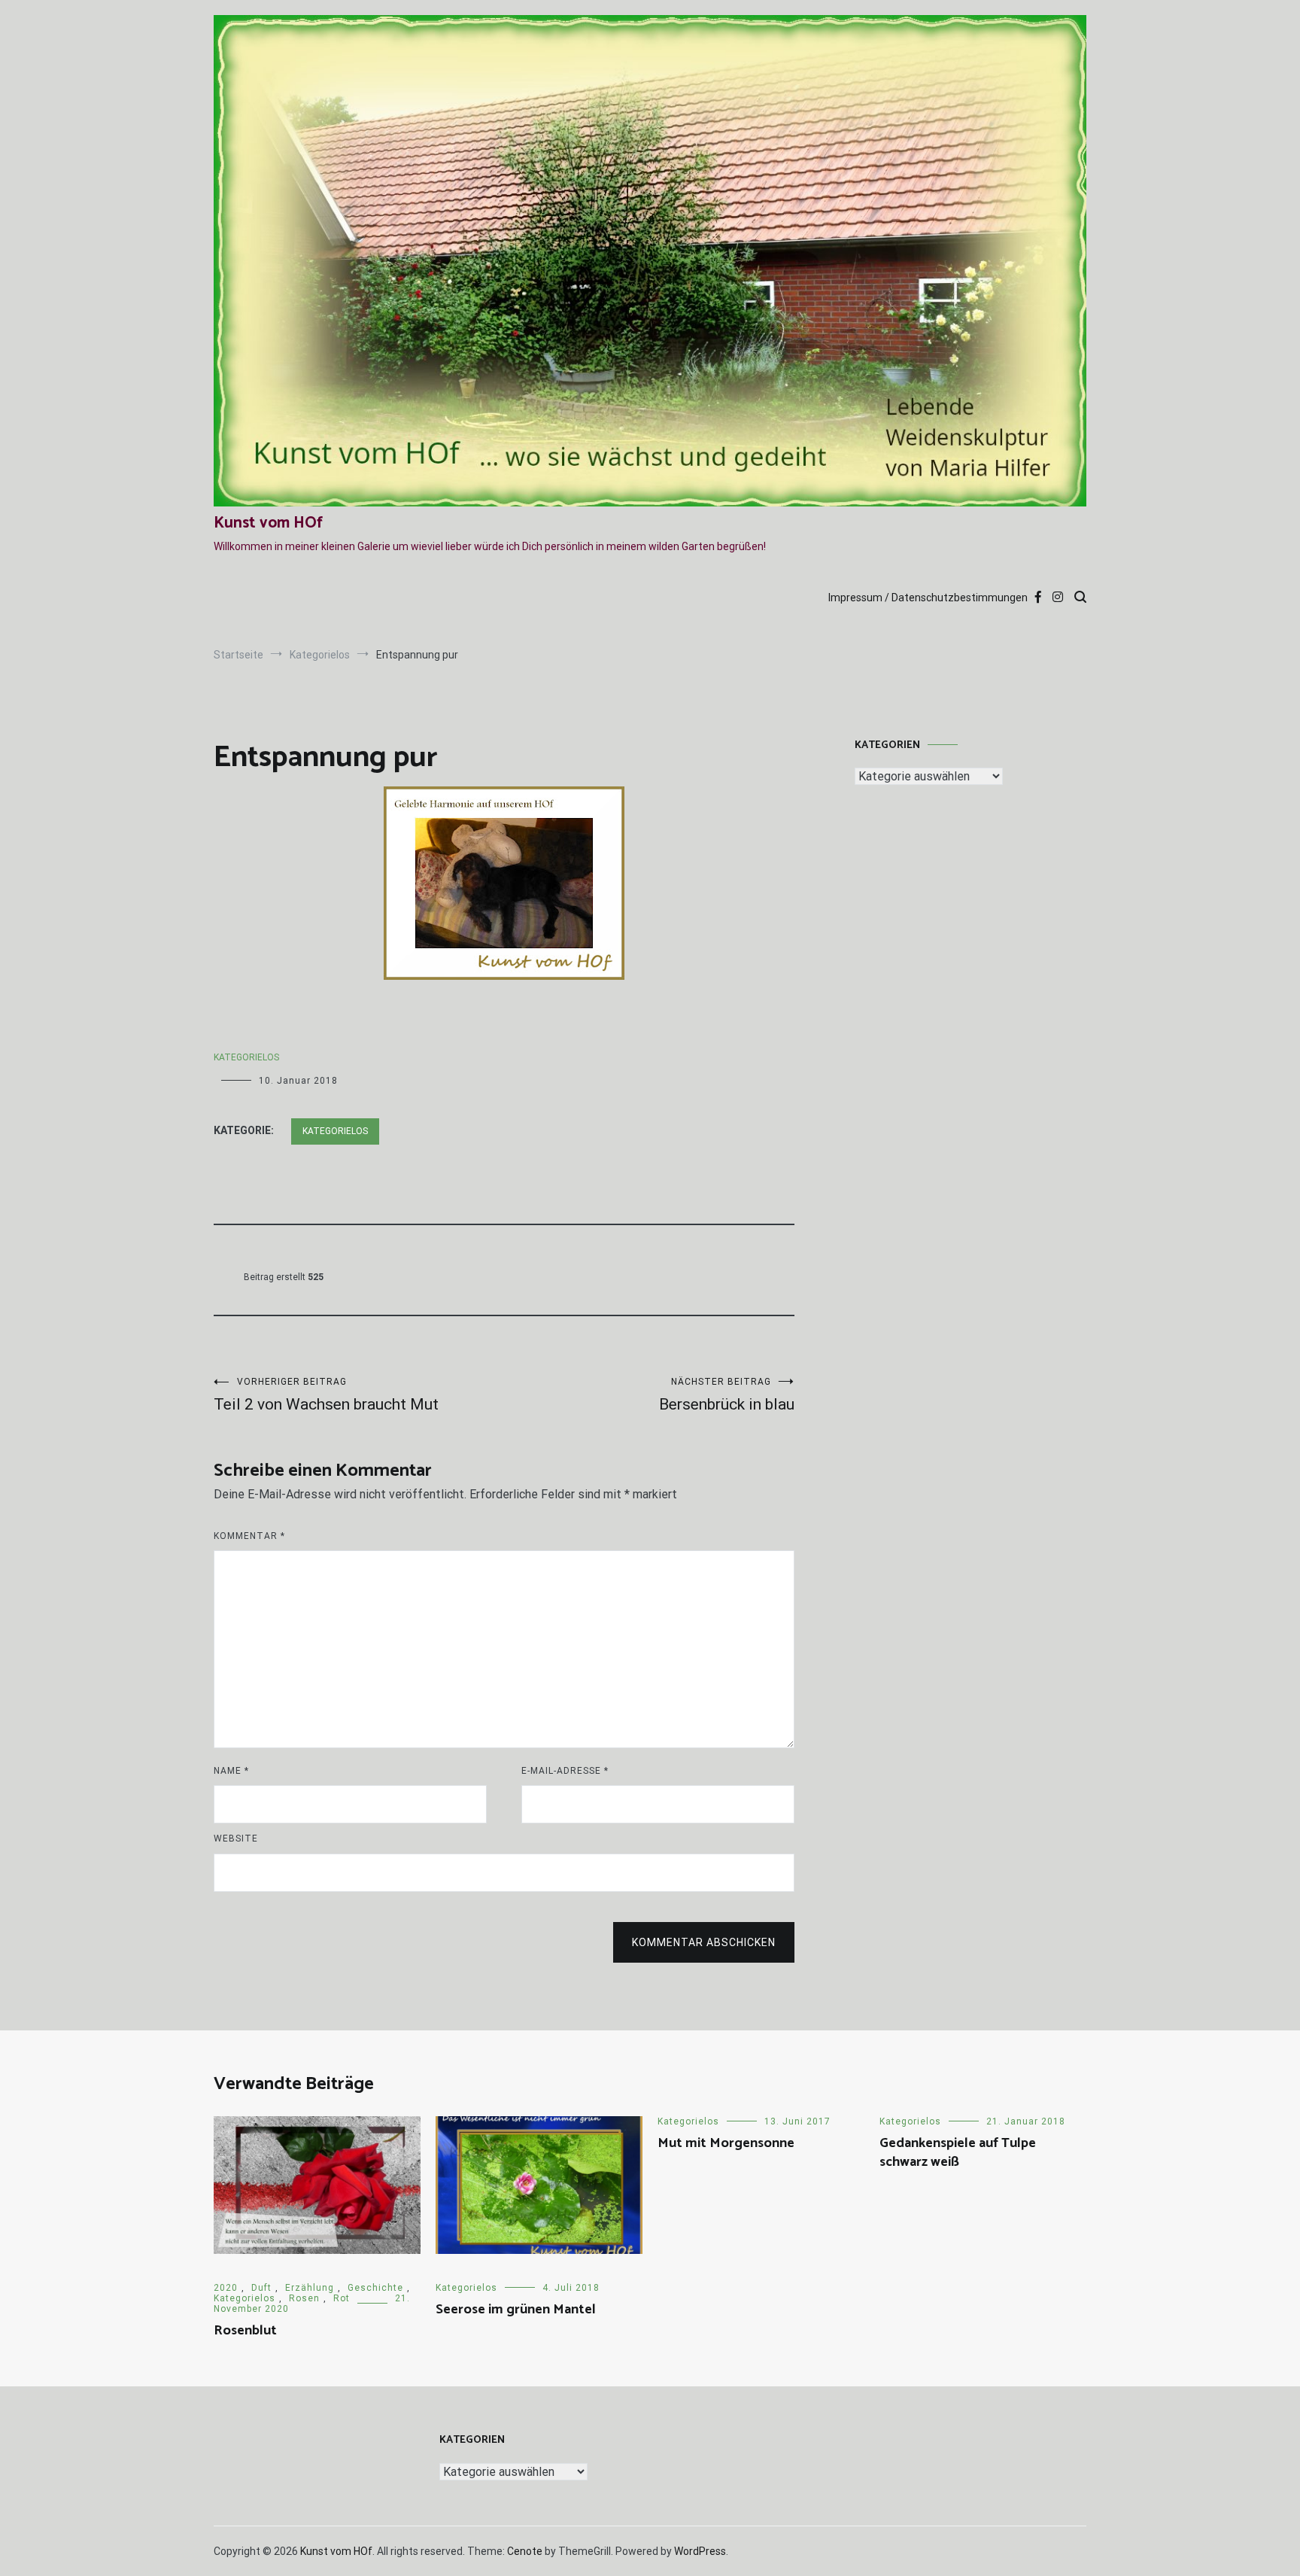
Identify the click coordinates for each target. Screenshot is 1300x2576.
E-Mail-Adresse (565, 1771)
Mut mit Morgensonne (726, 2143)
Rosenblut (245, 2331)
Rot (342, 2298)
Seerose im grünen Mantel (516, 2310)
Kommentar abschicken (704, 1942)
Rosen (304, 2298)
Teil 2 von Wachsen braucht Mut (326, 1395)
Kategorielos (246, 1057)
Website (236, 1838)
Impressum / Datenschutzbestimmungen (928, 598)
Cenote (525, 2551)
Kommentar (249, 1536)
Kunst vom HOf (268, 523)
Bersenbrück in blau (727, 1395)
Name (231, 1771)
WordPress (700, 2551)
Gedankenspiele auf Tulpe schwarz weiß (958, 2153)
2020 (226, 2288)
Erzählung (310, 2288)
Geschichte (375, 2288)
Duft (261, 2288)
